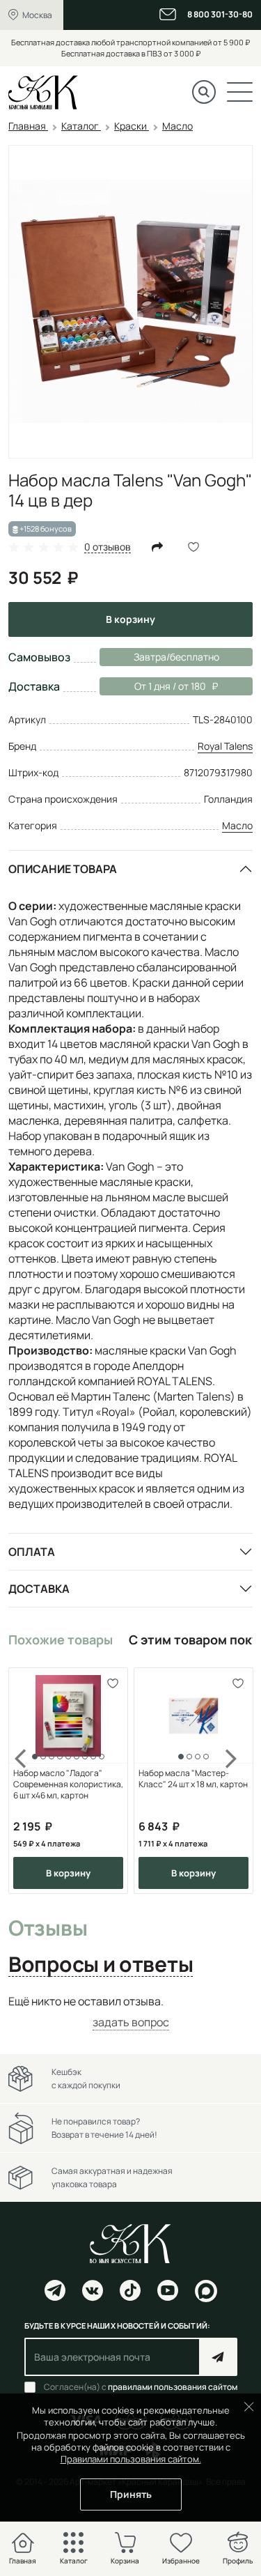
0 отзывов (108, 547)
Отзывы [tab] (48, 1929)
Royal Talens (225, 746)
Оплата (32, 1552)
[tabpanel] (130, 2012)
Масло (237, 825)
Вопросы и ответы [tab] (101, 1965)
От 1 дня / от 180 (153, 686)
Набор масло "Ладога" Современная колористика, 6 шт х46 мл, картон (68, 1784)
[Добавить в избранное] (112, 1683)
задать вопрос (131, 2022)
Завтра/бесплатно (176, 657)
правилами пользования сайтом (173, 2387)
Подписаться (218, 2357)
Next (232, 1781)
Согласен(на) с (141, 2387)
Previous (29, 1781)
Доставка (39, 1589)
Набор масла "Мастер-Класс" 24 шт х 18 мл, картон (193, 1779)
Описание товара (63, 869)
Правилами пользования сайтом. (131, 2459)
